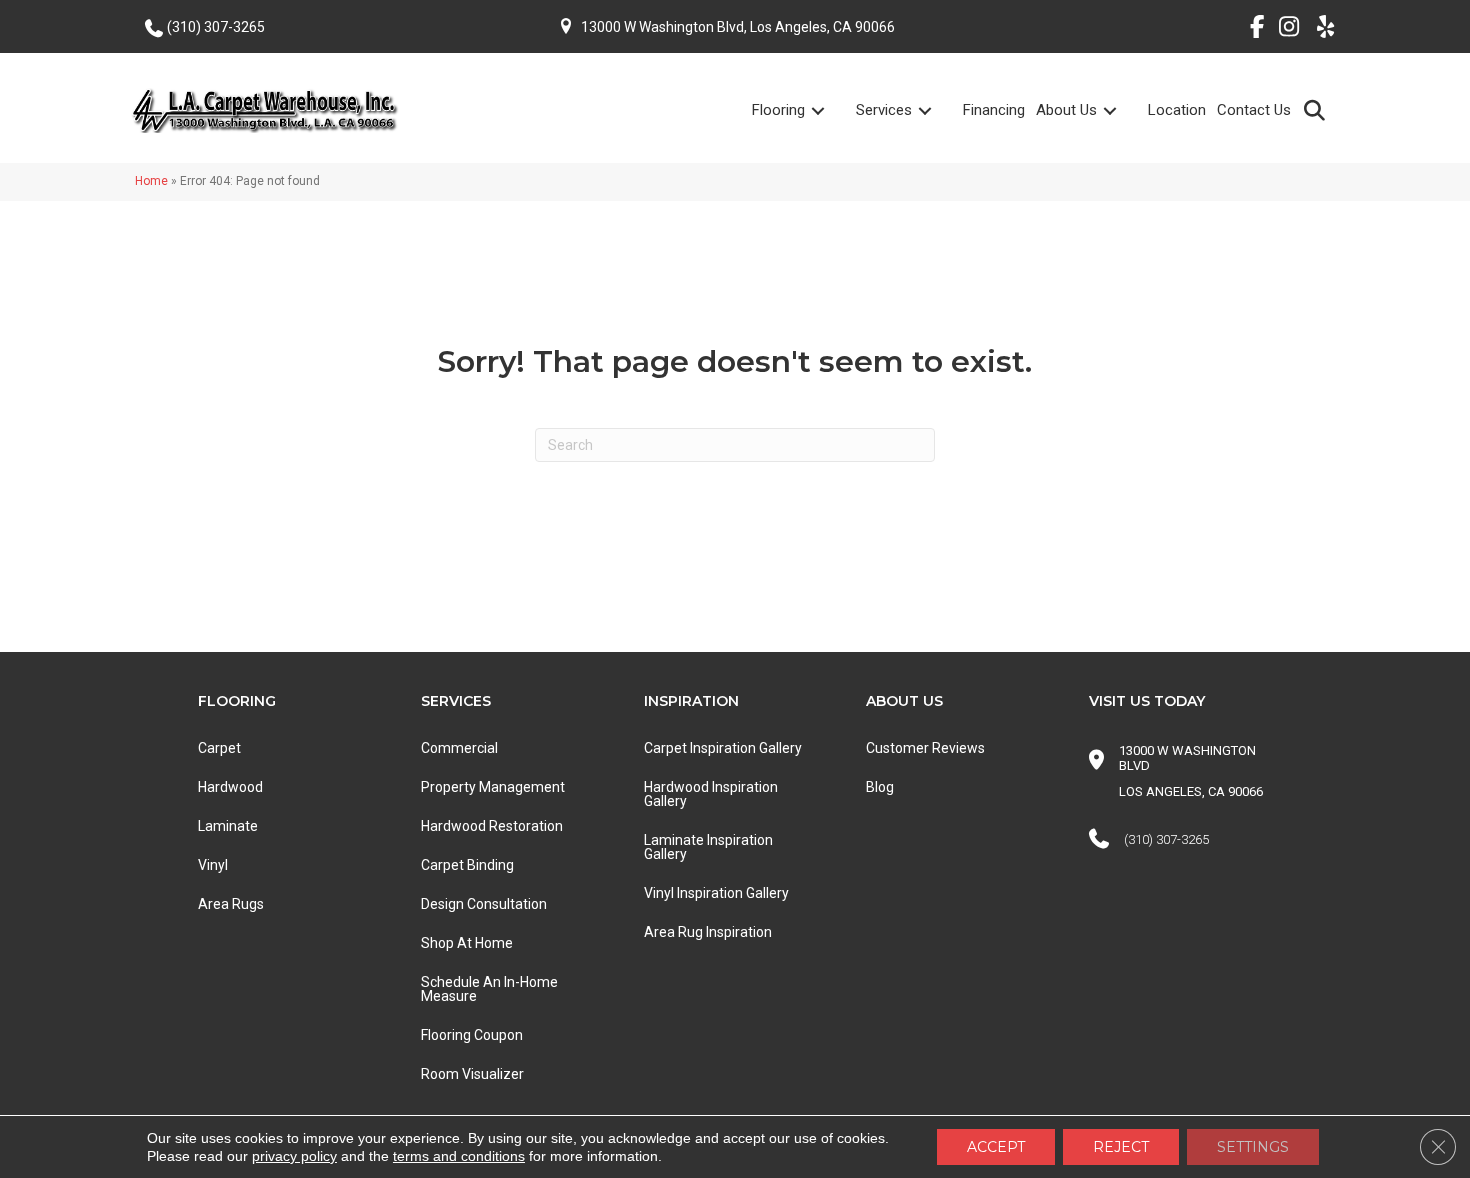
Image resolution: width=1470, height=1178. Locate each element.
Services (884, 110)
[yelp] (1319, 30)
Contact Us (1254, 110)
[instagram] (1284, 30)
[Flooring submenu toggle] (830, 110)
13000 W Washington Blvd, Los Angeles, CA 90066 (738, 27)
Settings (1253, 1147)
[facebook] (1249, 30)
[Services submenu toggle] (937, 110)
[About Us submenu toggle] (1122, 110)
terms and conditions (459, 1156)
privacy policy (294, 1156)
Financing (994, 110)
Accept (996, 1147)
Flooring (778, 110)
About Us (1066, 110)
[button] (1318, 109)
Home (151, 181)
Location (1177, 110)
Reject (1121, 1147)
